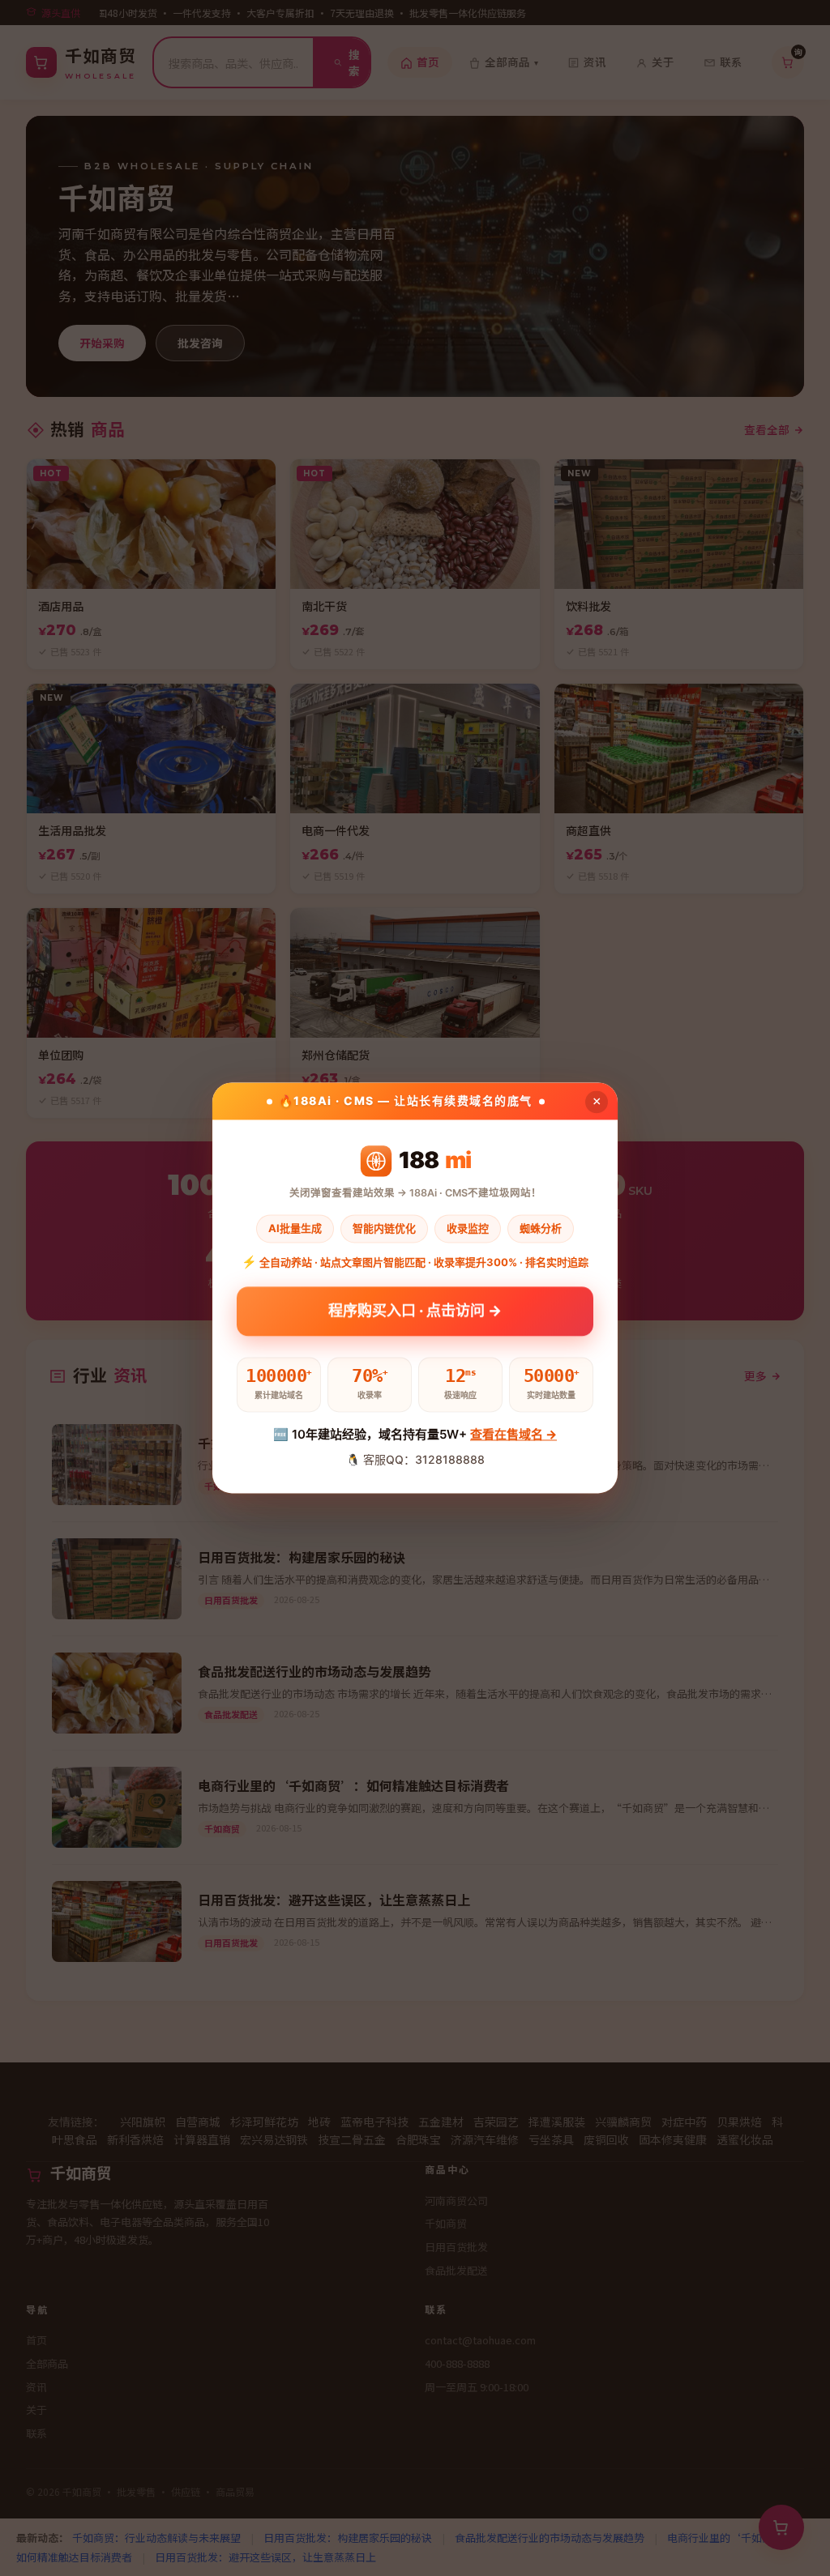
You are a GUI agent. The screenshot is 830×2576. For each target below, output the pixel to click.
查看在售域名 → (513, 1434)
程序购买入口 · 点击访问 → (415, 1316)
